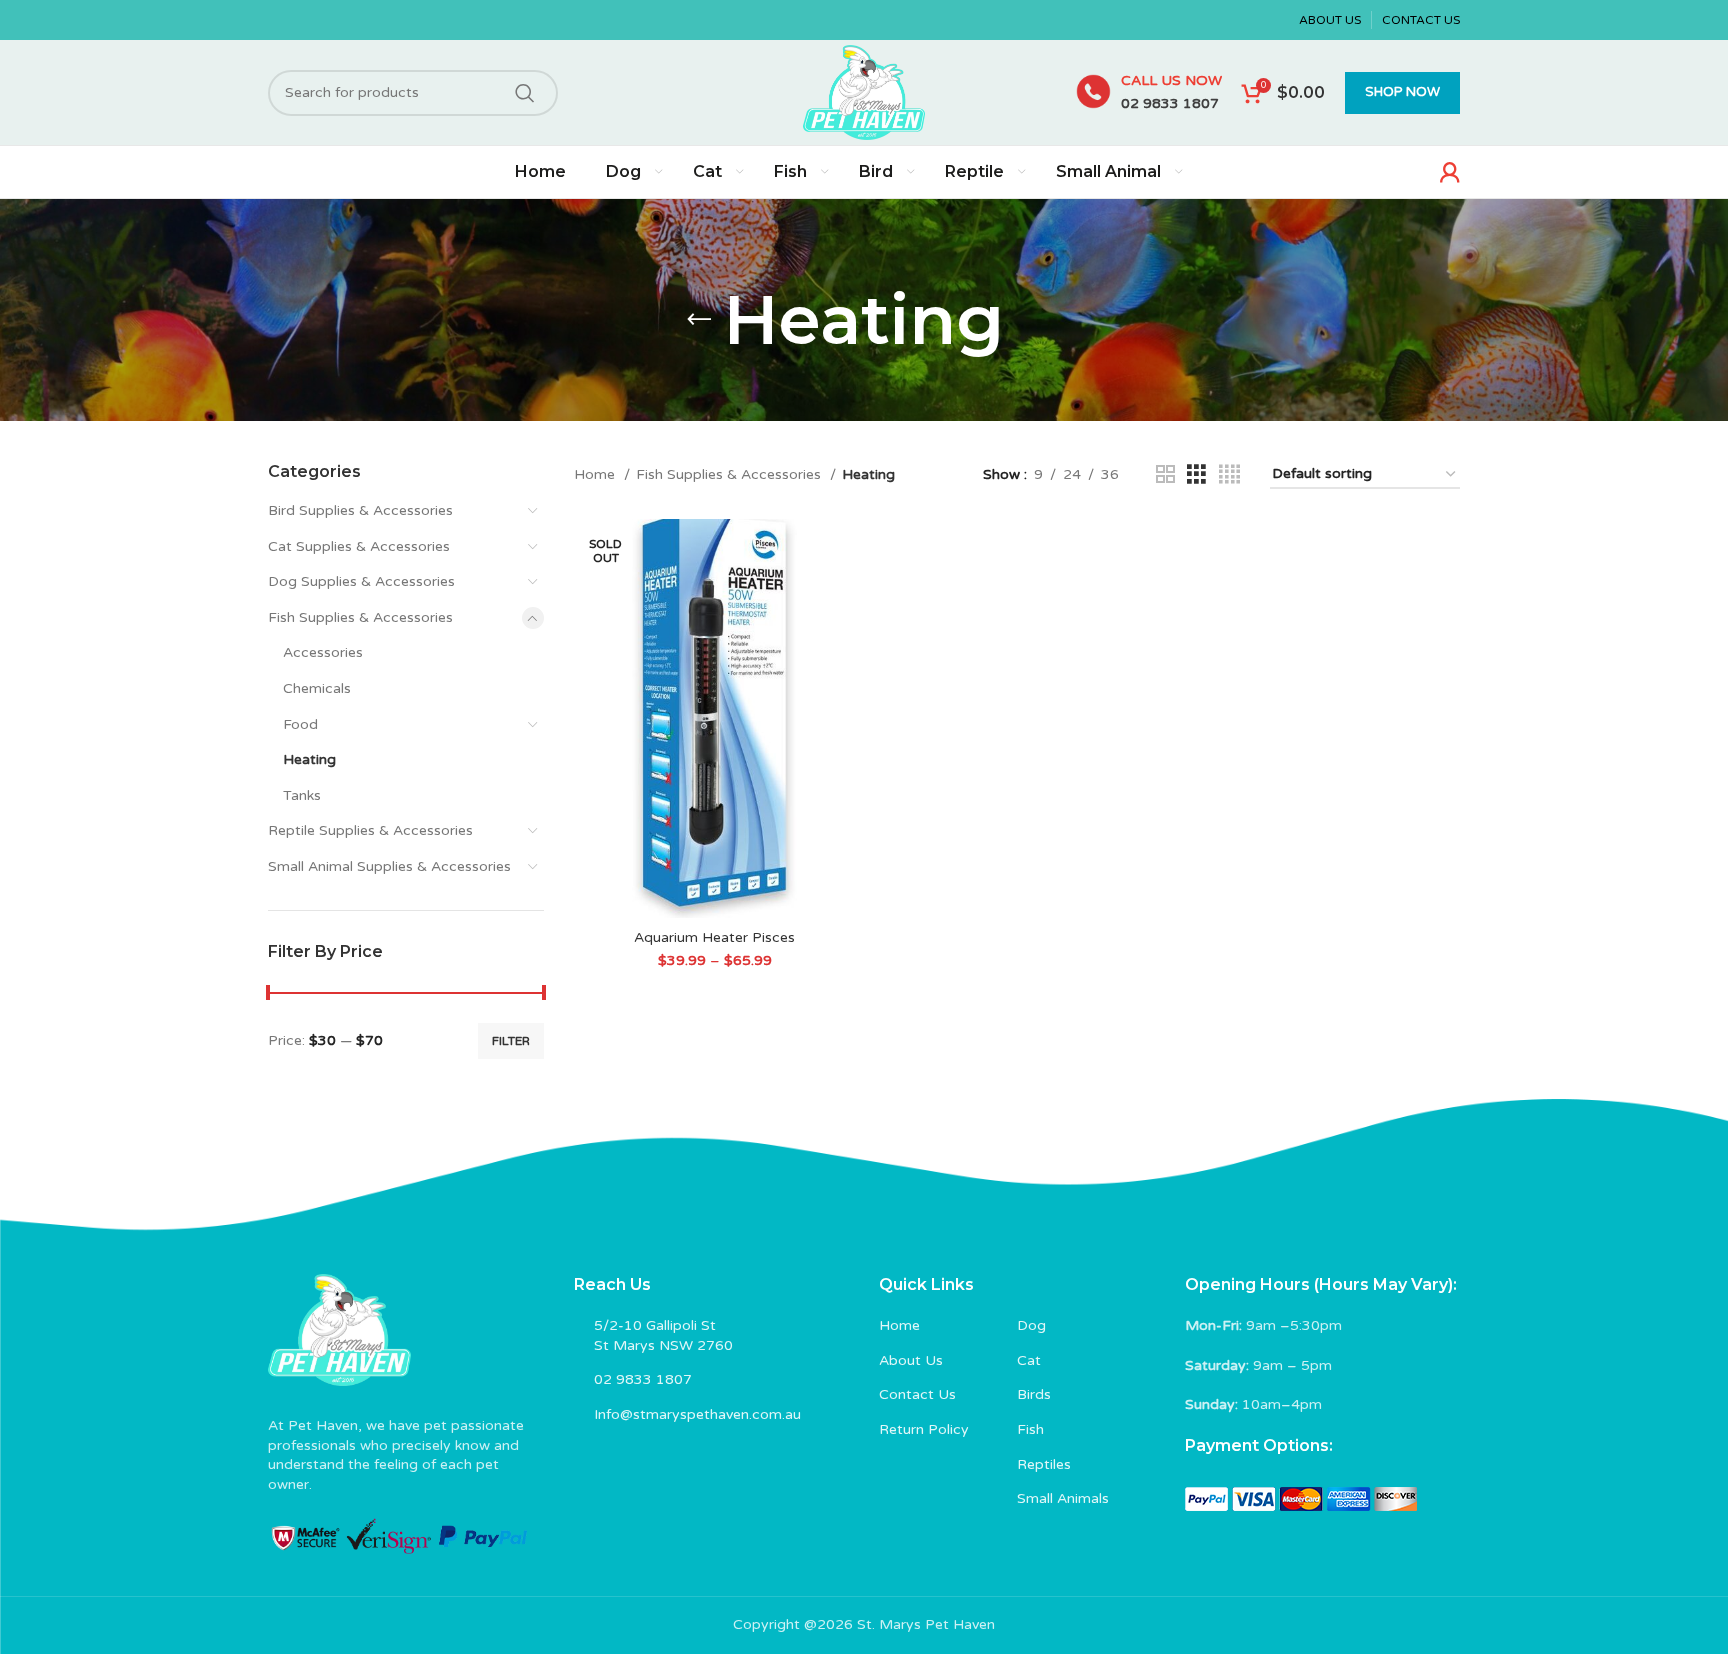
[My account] (1450, 172)
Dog (1031, 1325)
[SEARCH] (525, 93)
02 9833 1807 (1170, 103)
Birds (1034, 1394)
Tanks (302, 795)
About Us (911, 1360)
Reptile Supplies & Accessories (370, 830)
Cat (1029, 1360)
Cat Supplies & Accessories (359, 546)
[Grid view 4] (1229, 475)
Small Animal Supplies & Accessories (389, 866)
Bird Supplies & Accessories (360, 510)
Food (300, 724)
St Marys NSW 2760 (663, 1345)
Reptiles (1044, 1464)
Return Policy (924, 1429)
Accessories (323, 652)
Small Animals (1063, 1498)
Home (596, 474)
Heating (309, 759)
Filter (511, 1041)
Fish (1030, 1429)
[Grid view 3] (1196, 475)
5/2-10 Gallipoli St (655, 1325)
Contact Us (917, 1394)
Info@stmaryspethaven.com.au (697, 1414)
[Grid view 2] (1165, 475)
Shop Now (1402, 92)
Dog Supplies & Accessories (361, 581)
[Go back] (699, 320)
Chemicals (317, 688)
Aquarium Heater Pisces (714, 937)
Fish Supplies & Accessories (360, 617)
